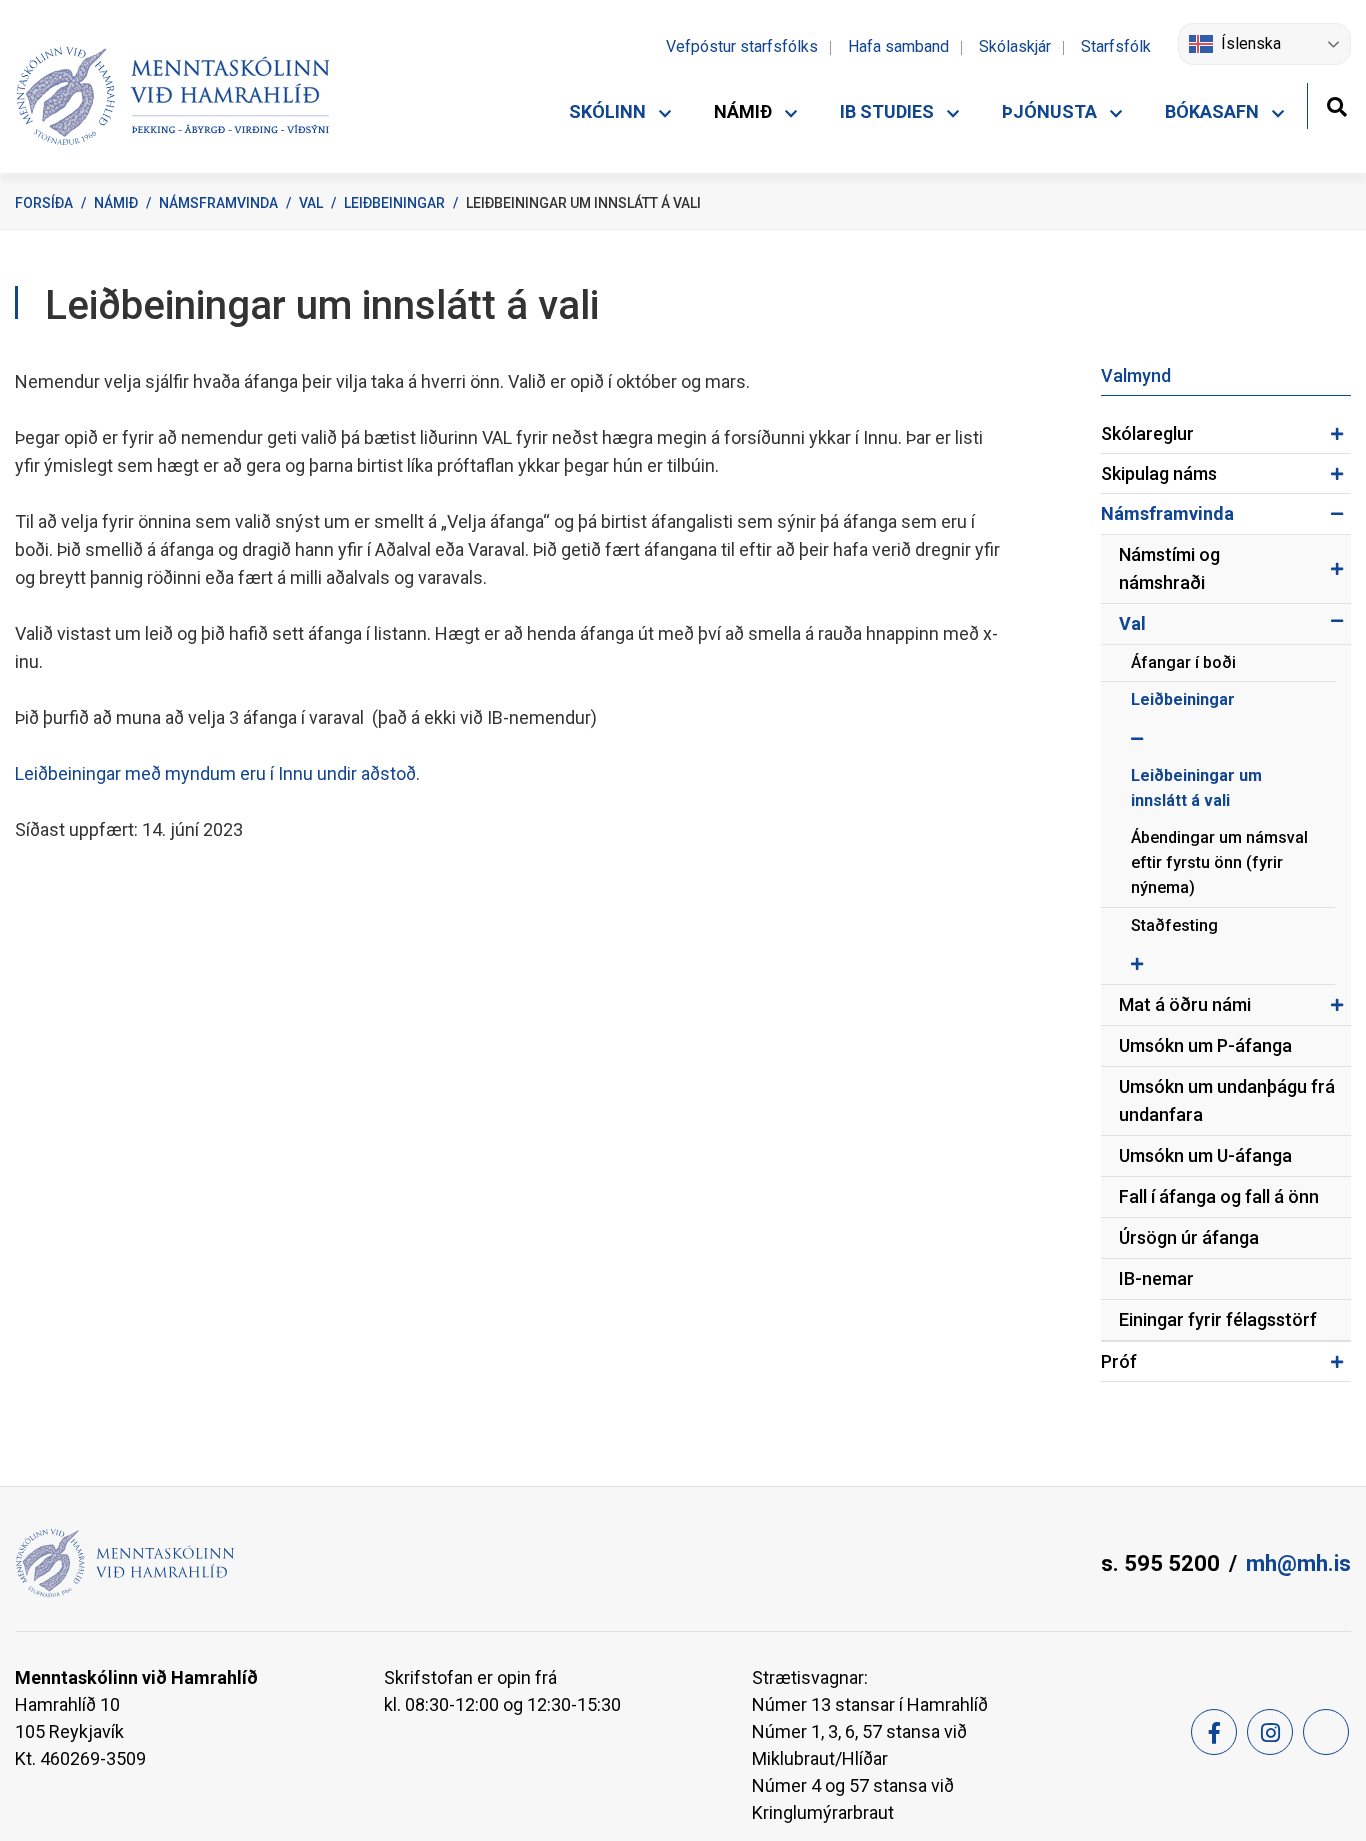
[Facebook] (1214, 1732)
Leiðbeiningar (394, 203)
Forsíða (44, 203)
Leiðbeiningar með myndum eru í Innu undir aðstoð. (217, 773)
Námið (116, 203)
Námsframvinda (218, 203)
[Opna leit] (1336, 104)
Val (311, 203)
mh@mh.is (1298, 1563)
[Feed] (1326, 1732)
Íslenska (1251, 43)
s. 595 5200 (1160, 1563)
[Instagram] (1270, 1732)
